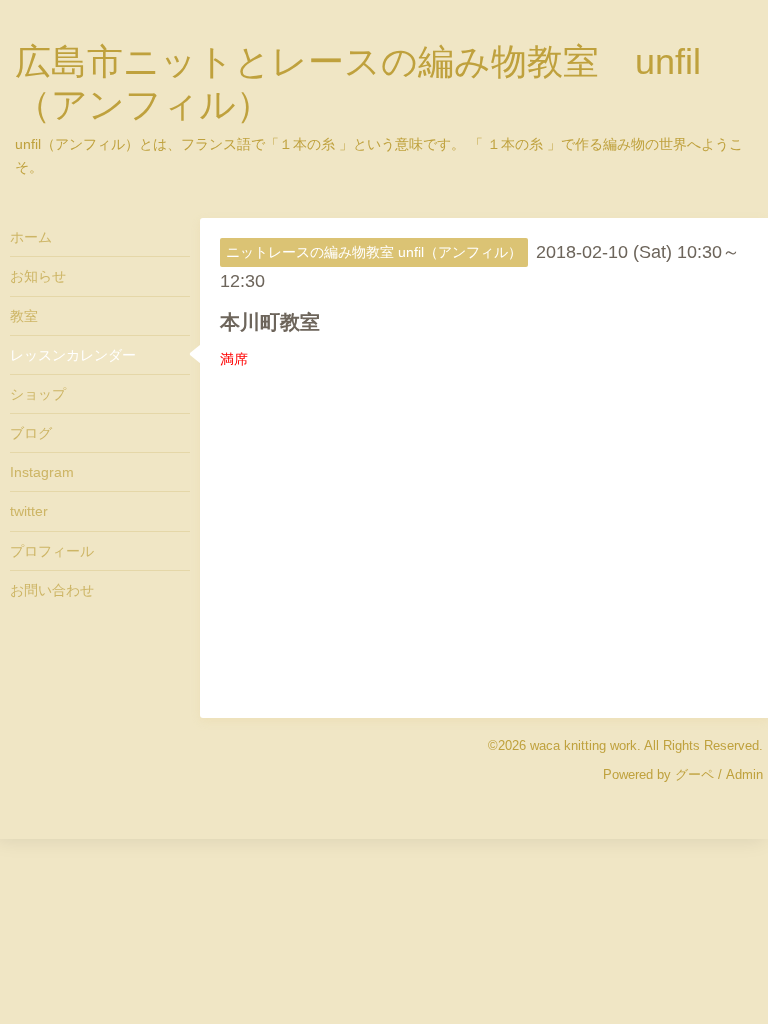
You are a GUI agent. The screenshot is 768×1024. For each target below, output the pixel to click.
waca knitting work (583, 745)
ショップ (38, 394)
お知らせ (38, 276)
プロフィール (52, 551)
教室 (24, 316)
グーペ (694, 774)
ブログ (31, 433)
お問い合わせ (52, 590)
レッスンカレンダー (73, 355)
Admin (744, 774)
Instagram (42, 472)
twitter (29, 511)
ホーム (31, 237)
